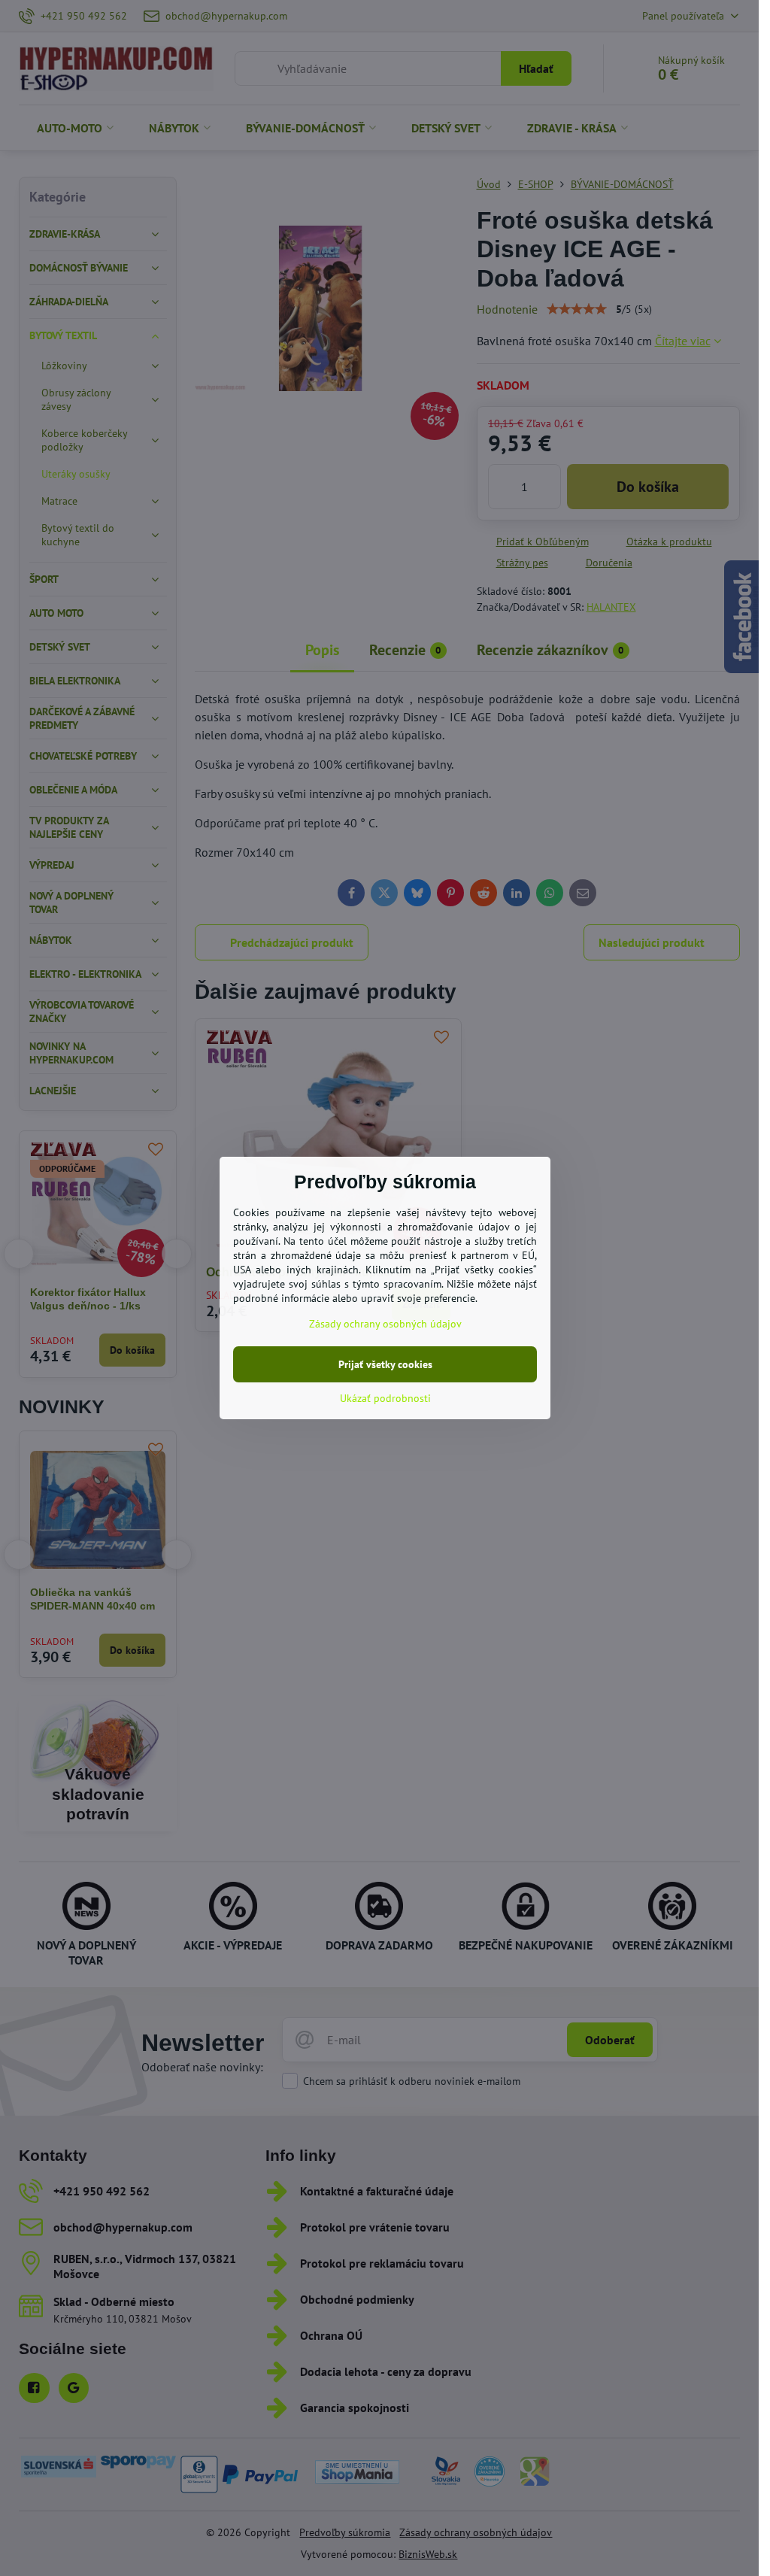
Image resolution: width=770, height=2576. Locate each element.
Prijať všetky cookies (385, 1364)
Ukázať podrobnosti (385, 1398)
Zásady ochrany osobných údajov (385, 1324)
